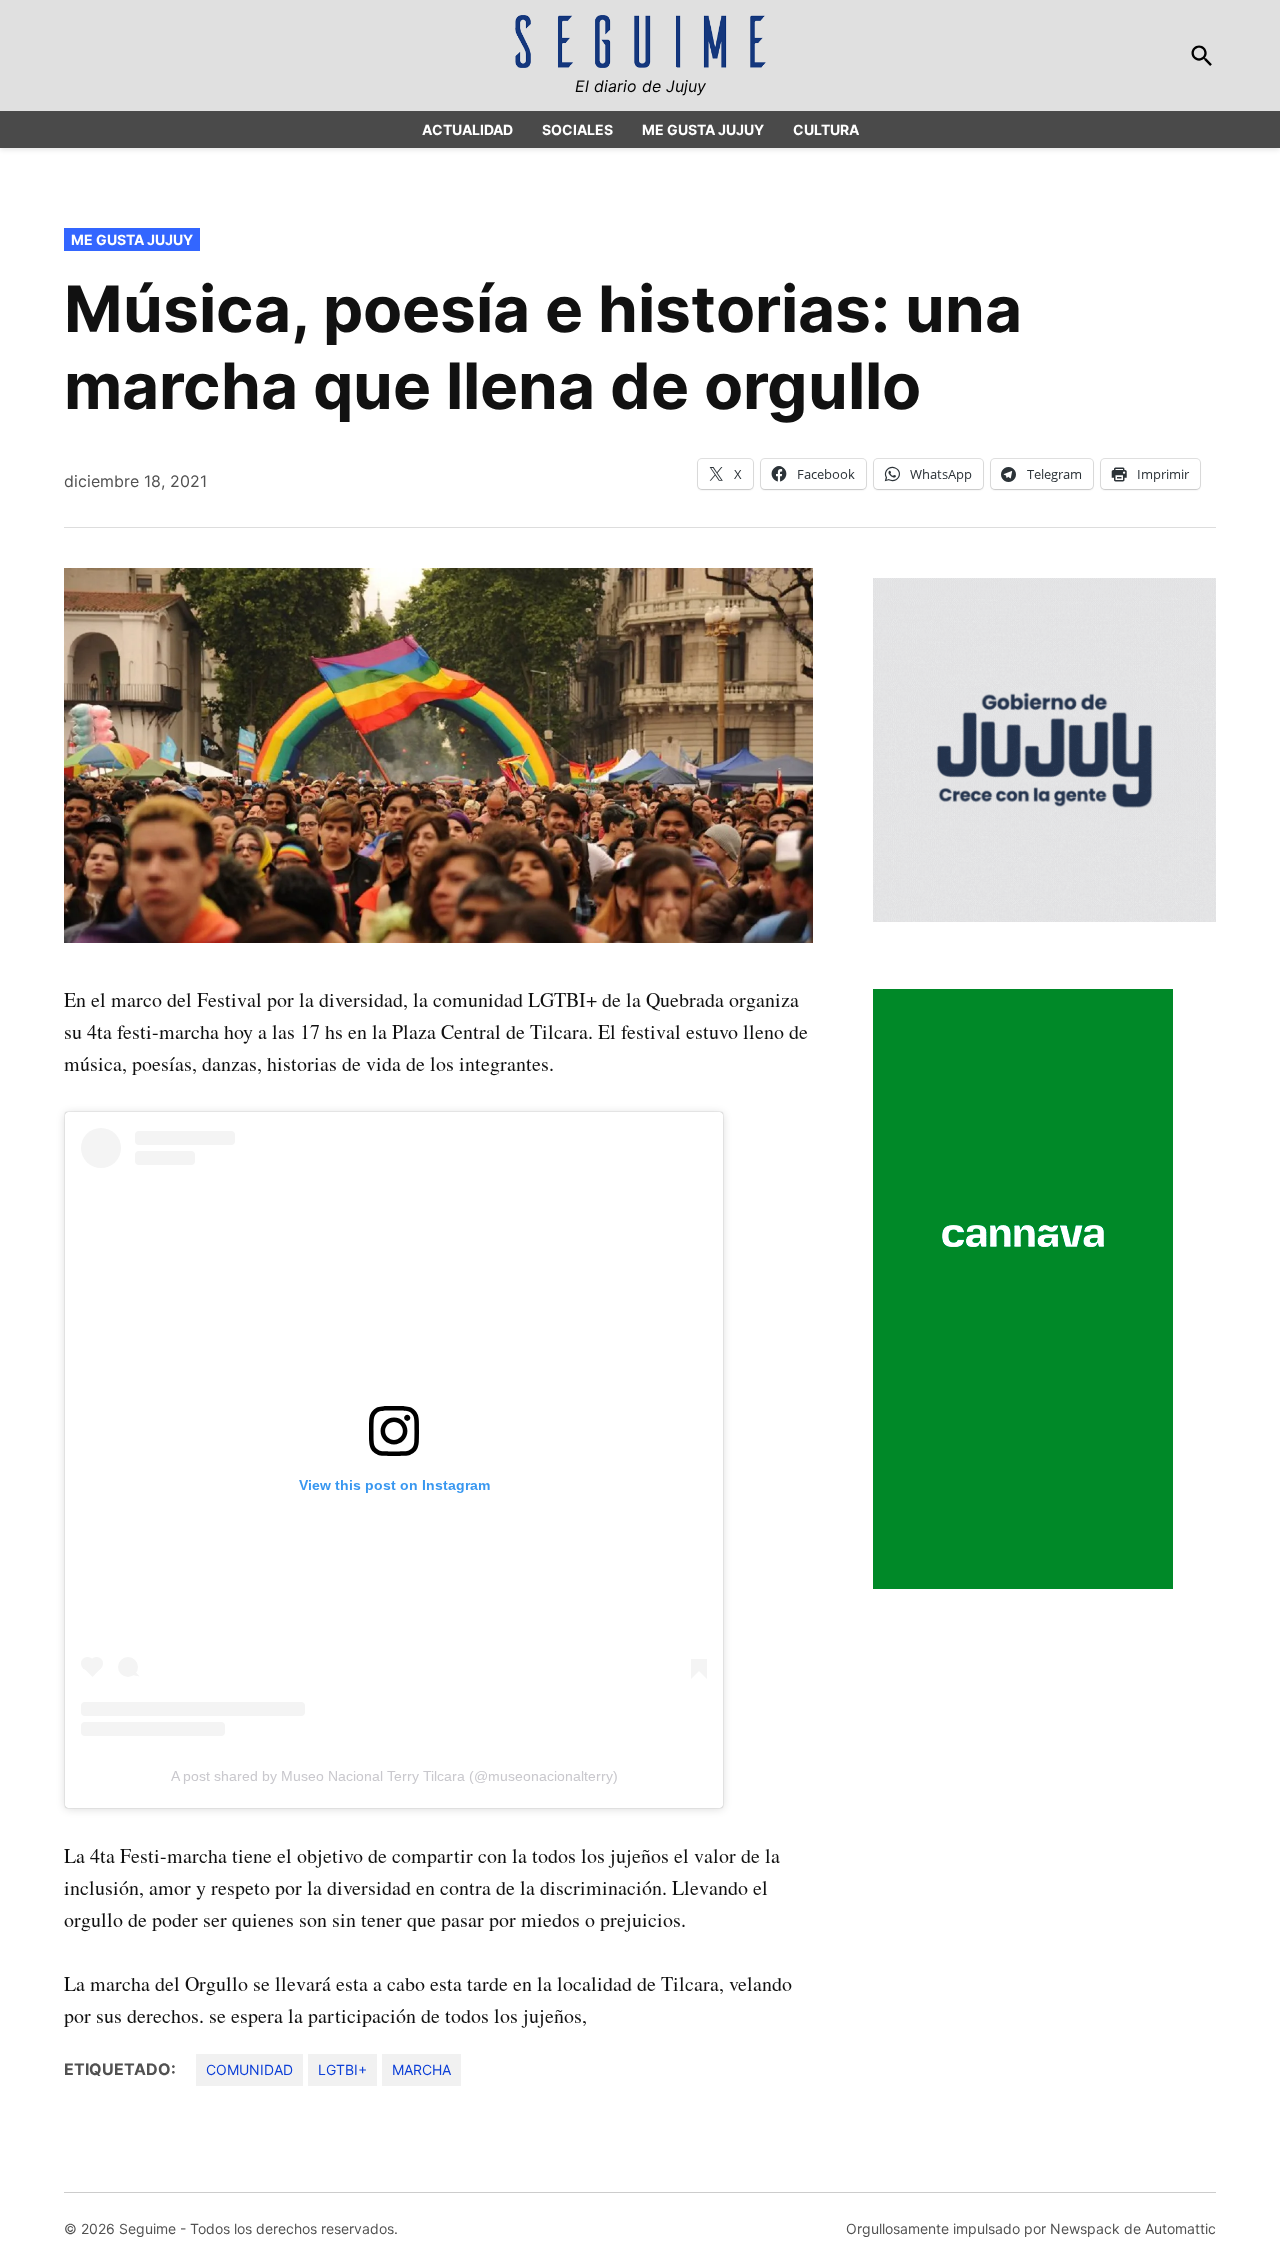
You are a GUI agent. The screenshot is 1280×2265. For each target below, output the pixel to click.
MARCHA (421, 2069)
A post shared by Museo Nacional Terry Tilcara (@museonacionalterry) (394, 1776)
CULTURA (826, 129)
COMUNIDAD (249, 2069)
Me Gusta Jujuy (132, 239)
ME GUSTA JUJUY (703, 129)
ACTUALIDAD (467, 129)
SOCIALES (577, 129)
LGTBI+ (342, 2069)
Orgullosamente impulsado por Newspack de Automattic (1031, 2228)
